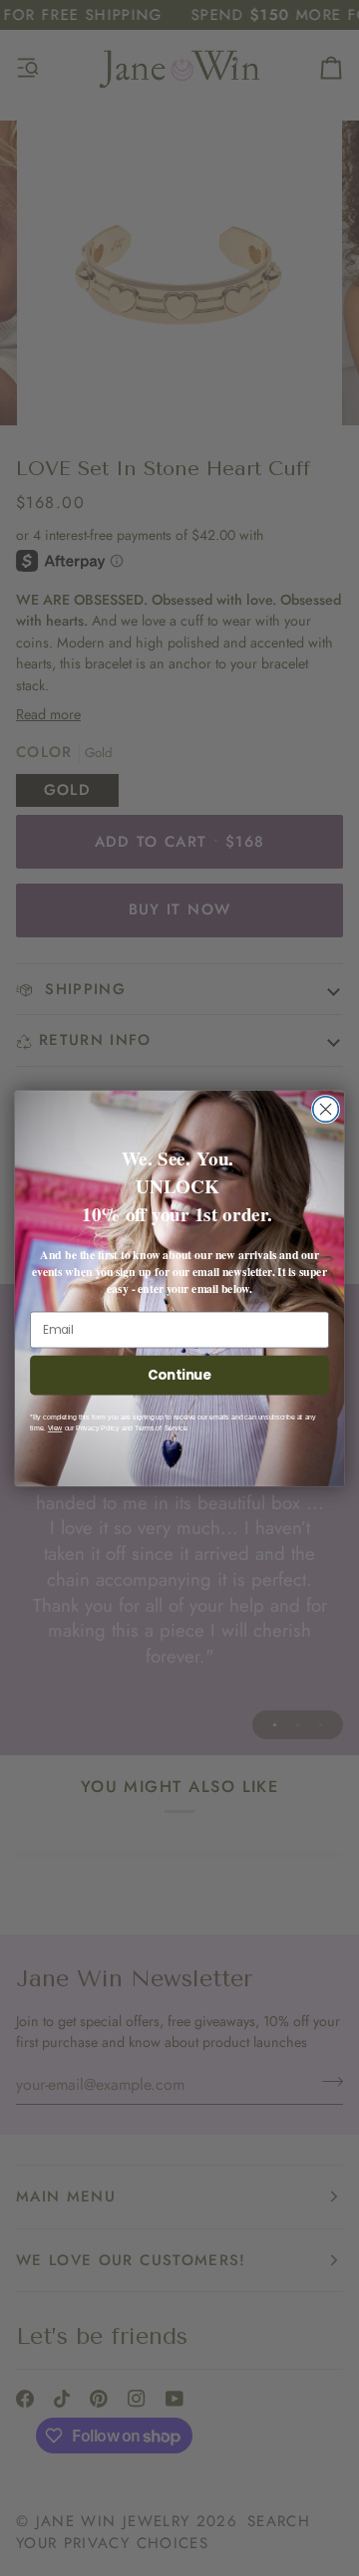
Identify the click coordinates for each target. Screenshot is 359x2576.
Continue (179, 1375)
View (55, 1428)
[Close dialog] (326, 1109)
